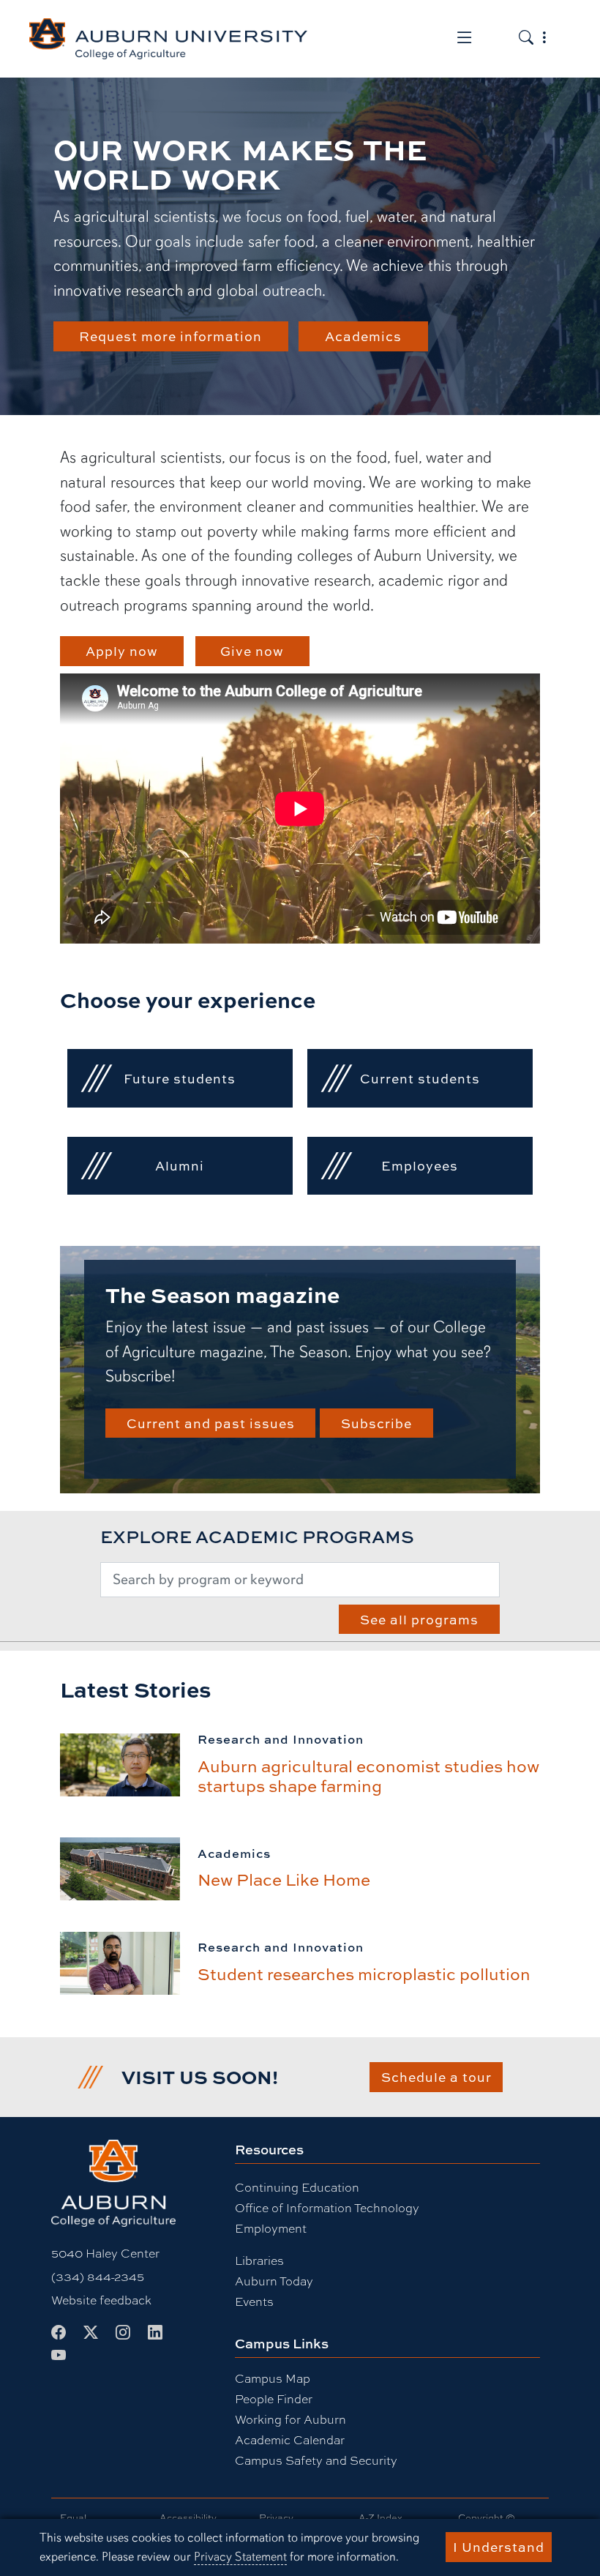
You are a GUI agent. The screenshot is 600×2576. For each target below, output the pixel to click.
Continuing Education (297, 2187)
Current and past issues (211, 1423)
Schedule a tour (436, 2077)
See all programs (419, 1619)
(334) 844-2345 (98, 2276)
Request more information (170, 336)
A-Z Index (380, 2517)
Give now (252, 651)
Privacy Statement (240, 2557)
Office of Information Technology (327, 2207)
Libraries (259, 2260)
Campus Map (273, 2378)
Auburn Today (274, 2281)
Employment (271, 2228)
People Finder (274, 2398)
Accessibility (188, 2517)
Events (254, 2301)
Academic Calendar (290, 2439)
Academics (363, 336)
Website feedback (101, 2300)
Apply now (122, 651)
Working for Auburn (290, 2419)
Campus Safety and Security (316, 2460)
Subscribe (376, 1423)
